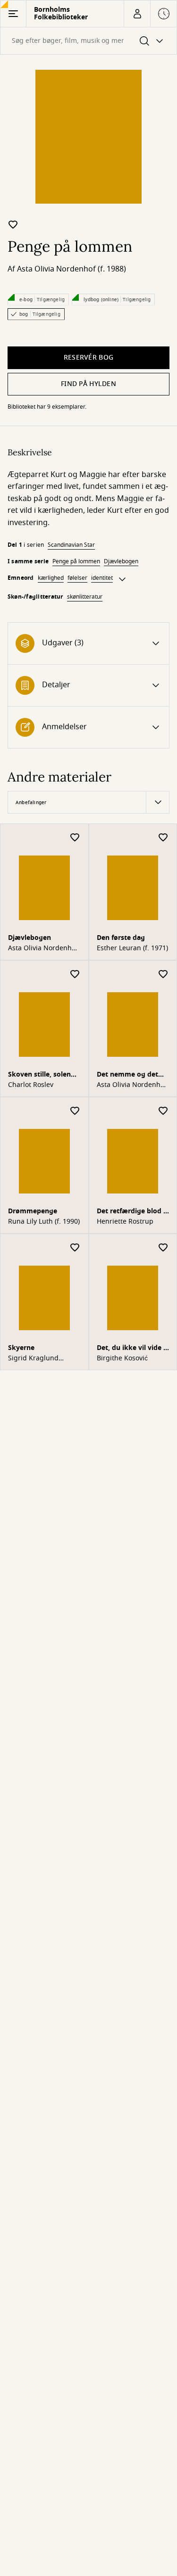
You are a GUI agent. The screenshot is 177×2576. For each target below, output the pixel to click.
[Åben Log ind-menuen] (137, 14)
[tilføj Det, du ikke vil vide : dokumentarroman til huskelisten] (163, 1248)
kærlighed (51, 578)
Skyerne (21, 1348)
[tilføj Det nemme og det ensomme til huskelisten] (163, 975)
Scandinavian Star (71, 545)
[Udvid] (122, 579)
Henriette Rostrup (125, 1222)
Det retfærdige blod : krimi (131, 1212)
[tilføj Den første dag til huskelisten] (163, 838)
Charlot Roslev (31, 1085)
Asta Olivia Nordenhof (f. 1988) (72, 269)
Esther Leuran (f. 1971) (132, 948)
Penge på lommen (76, 561)
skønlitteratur (85, 597)
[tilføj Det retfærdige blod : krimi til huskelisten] (163, 1111)
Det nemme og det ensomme (127, 1075)
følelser (77, 578)
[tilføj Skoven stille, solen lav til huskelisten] (75, 975)
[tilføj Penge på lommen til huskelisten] (13, 224)
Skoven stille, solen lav (39, 1075)
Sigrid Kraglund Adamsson (33, 1358)
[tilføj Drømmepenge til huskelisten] (75, 1111)
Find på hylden (88, 384)
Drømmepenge (33, 1211)
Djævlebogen (121, 561)
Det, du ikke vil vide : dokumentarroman (131, 1349)
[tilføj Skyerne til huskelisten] (75, 1248)
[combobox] (88, 41)
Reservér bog (88, 358)
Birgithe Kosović (122, 1358)
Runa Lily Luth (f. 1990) (44, 1222)
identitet (102, 578)
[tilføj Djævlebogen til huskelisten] (75, 838)
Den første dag (121, 938)
